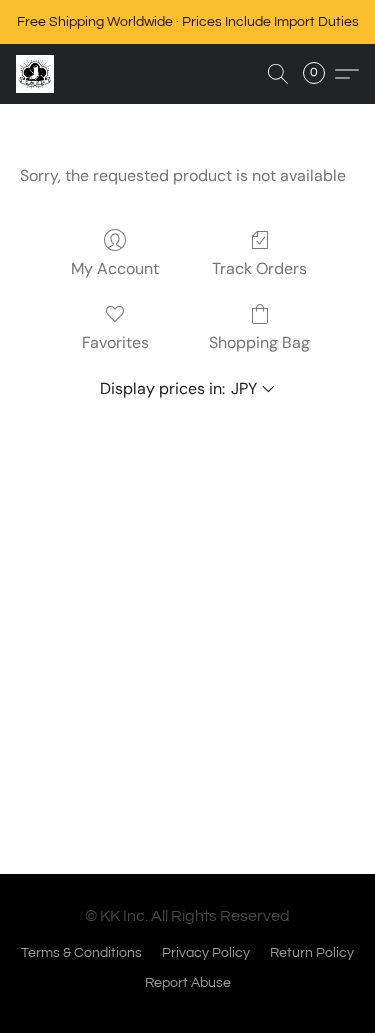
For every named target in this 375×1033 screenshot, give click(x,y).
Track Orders (259, 268)
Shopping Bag (259, 342)
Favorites (115, 342)
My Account (115, 268)
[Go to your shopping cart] (320, 74)
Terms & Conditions (81, 953)
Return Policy (312, 953)
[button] (36, 74)
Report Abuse (188, 983)
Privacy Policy (206, 953)
